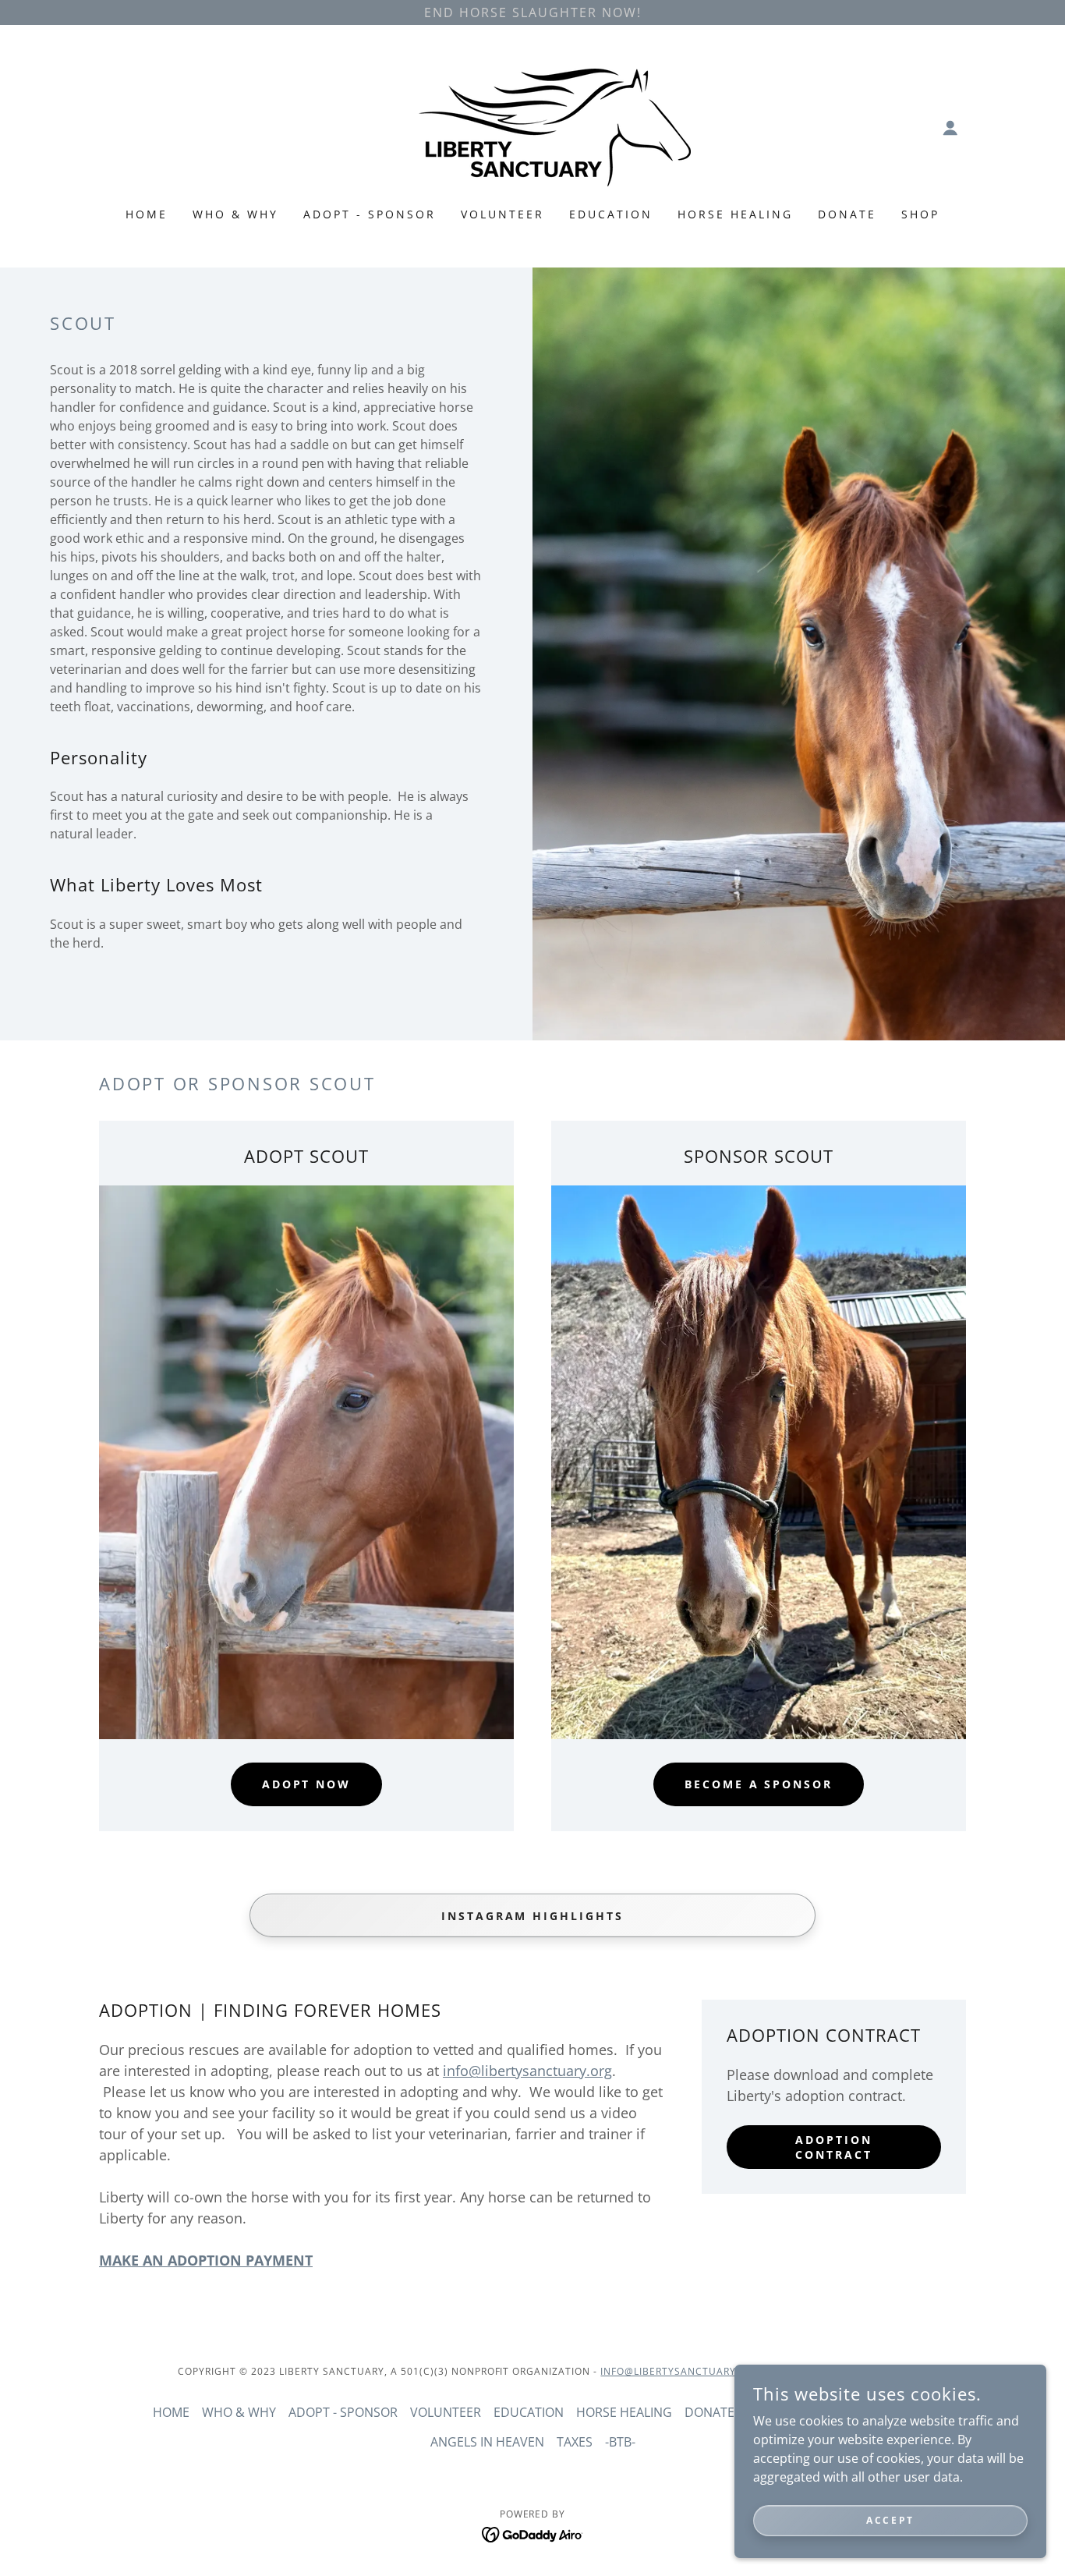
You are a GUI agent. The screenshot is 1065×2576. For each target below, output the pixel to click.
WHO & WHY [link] (235, 214)
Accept (890, 2520)
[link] (532, 126)
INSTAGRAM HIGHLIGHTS (533, 1915)
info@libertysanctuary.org (527, 2071)
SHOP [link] (920, 214)
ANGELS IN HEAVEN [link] (487, 2442)
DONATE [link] (847, 214)
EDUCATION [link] (611, 214)
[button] (950, 128)
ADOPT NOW (307, 1784)
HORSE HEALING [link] (735, 214)
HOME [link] (147, 214)
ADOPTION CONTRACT (834, 2147)
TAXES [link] (575, 2442)
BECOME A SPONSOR (759, 1784)
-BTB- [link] (620, 2442)
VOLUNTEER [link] (502, 214)
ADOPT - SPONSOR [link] (370, 214)
